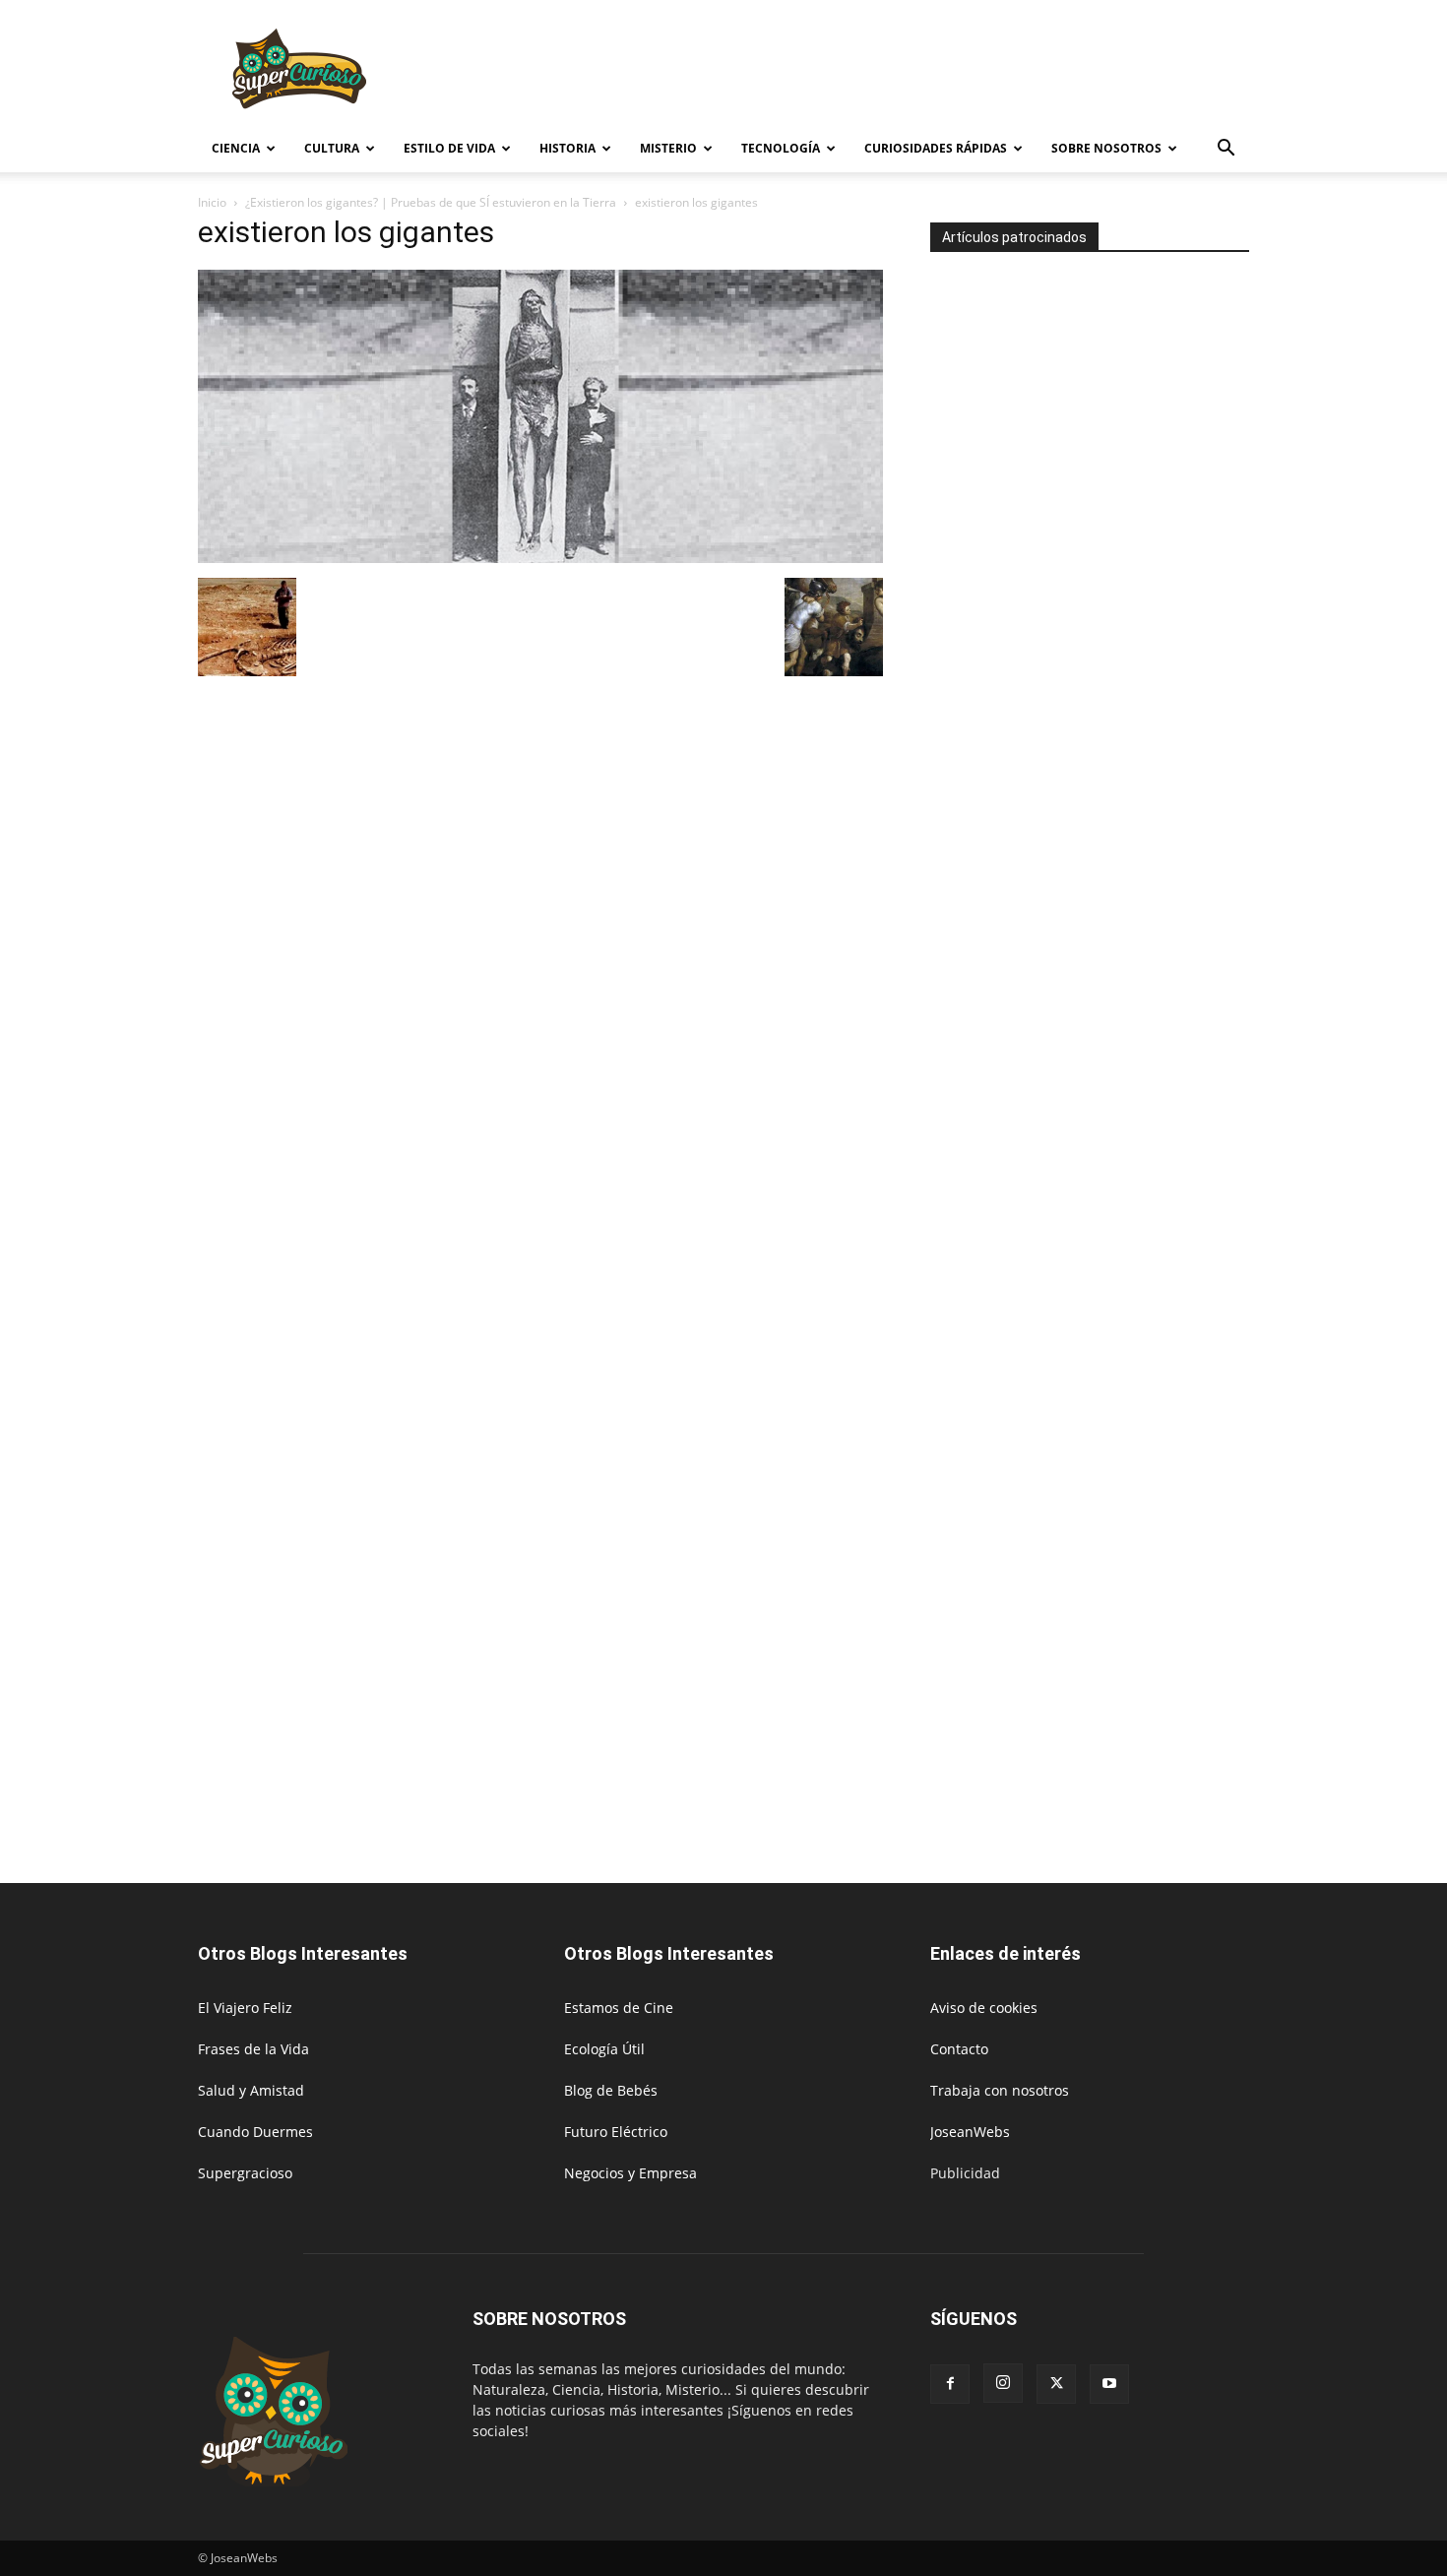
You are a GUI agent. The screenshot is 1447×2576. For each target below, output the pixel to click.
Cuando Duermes (255, 2132)
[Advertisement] (891, 72)
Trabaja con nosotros (1000, 2090)
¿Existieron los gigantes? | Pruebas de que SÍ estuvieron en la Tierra (431, 202)
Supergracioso (245, 2173)
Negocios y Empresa (630, 2173)
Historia (567, 148)
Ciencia (236, 148)
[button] (1226, 150)
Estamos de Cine (619, 2008)
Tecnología (781, 148)
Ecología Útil (604, 2049)
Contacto (959, 2049)
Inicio (212, 202)
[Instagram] (1003, 2383)
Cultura (332, 148)
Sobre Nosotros (1106, 148)
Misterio (668, 148)
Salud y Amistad (251, 2090)
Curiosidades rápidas (936, 148)
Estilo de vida (449, 148)
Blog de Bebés (611, 2090)
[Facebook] (950, 2384)
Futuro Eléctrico (616, 2132)
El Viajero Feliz (245, 2008)
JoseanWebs (970, 2132)
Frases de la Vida (253, 2049)
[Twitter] (1056, 2384)
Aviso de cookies (984, 2008)
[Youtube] (1109, 2384)
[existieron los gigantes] (540, 558)
